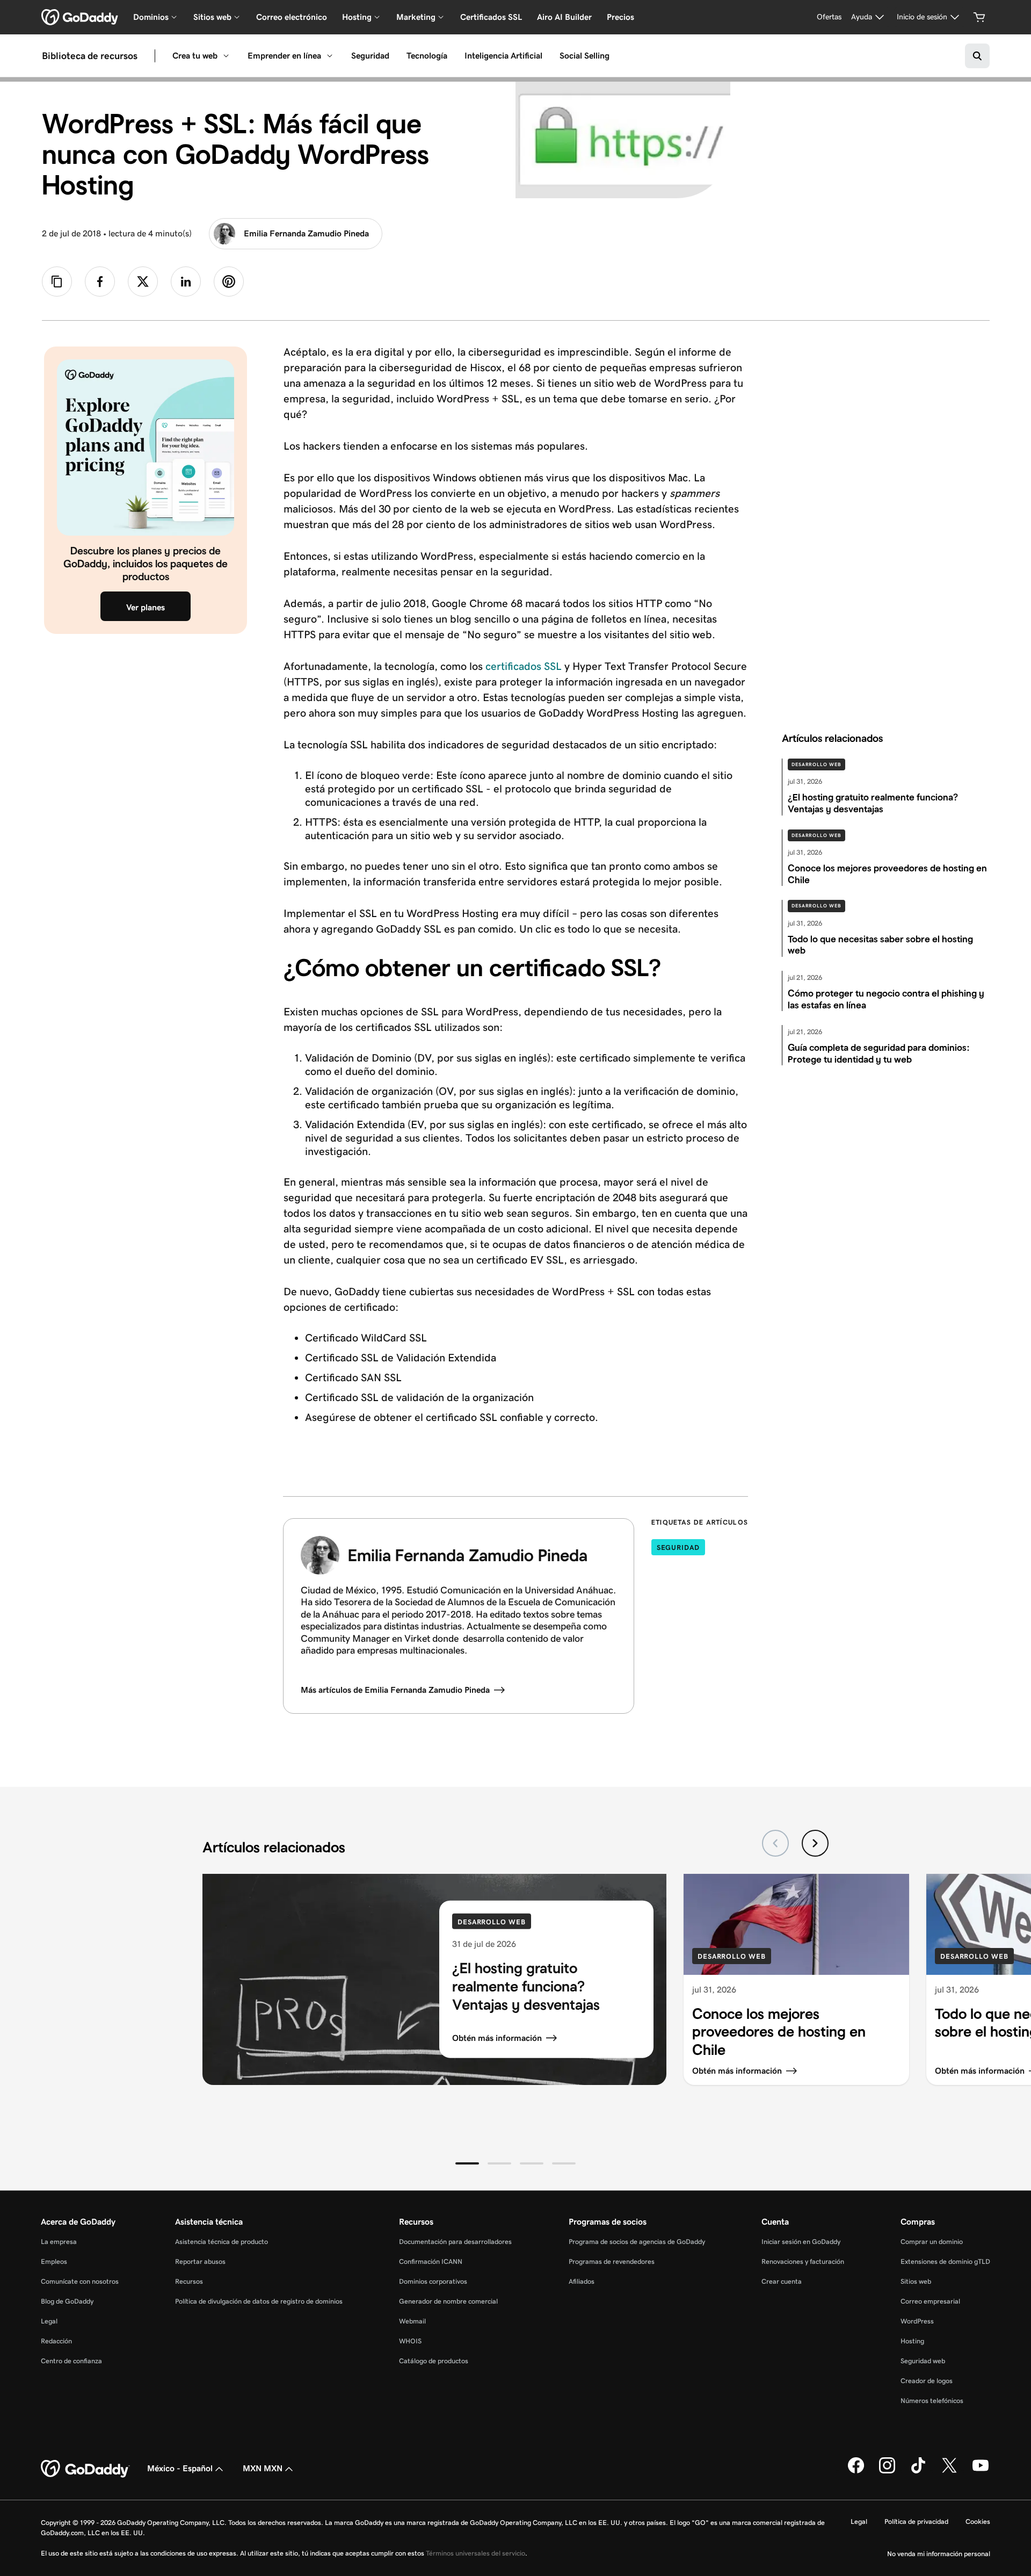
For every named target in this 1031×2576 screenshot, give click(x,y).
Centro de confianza (71, 2361)
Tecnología (427, 56)
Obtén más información (497, 2038)
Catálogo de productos (434, 2361)
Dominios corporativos (433, 2281)
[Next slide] (815, 1843)
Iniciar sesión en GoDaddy (801, 2242)
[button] (467, 2163)
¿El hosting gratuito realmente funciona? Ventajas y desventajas (526, 1986)
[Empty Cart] (979, 17)
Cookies (978, 2521)
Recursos (189, 2281)
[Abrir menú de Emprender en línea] (330, 56)
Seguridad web (923, 2361)
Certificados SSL (491, 17)
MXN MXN (263, 2468)
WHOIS (410, 2341)
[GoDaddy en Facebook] (856, 2471)
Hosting (912, 2341)
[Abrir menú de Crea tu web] (226, 56)
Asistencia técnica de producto (222, 2242)
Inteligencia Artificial (503, 56)
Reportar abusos (200, 2261)
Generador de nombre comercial (448, 2301)
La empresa (59, 2242)
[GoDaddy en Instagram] (887, 2471)
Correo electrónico (292, 17)
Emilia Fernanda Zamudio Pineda (306, 233)
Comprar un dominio (932, 2242)
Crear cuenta (782, 2281)
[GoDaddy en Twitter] (949, 2471)
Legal (49, 2321)
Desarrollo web (816, 764)
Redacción (56, 2341)
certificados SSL (522, 666)
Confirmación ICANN (431, 2261)
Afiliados (582, 2281)
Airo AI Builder (564, 17)
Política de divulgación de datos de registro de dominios (259, 2301)
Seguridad (370, 56)
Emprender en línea (284, 56)
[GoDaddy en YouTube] (981, 2471)
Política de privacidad (916, 2521)
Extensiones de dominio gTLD (945, 2261)
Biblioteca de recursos (90, 56)
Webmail (412, 2321)
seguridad (678, 1547)
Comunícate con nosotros (80, 2281)
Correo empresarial (930, 2301)
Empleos (54, 2261)
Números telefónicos (932, 2401)
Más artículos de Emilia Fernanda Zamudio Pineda (395, 1690)
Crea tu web (195, 56)
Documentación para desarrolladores (455, 2242)
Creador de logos (927, 2381)
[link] (100, 282)
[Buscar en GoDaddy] (977, 56)
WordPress (917, 2321)
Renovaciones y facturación (803, 2261)
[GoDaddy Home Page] (85, 2469)
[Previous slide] (775, 1843)
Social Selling (585, 56)
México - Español (180, 2468)
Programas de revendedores (612, 2261)
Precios (620, 17)
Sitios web (916, 2281)
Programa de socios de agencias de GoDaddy (637, 2242)
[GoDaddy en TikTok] (918, 2471)
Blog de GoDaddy (67, 2301)
